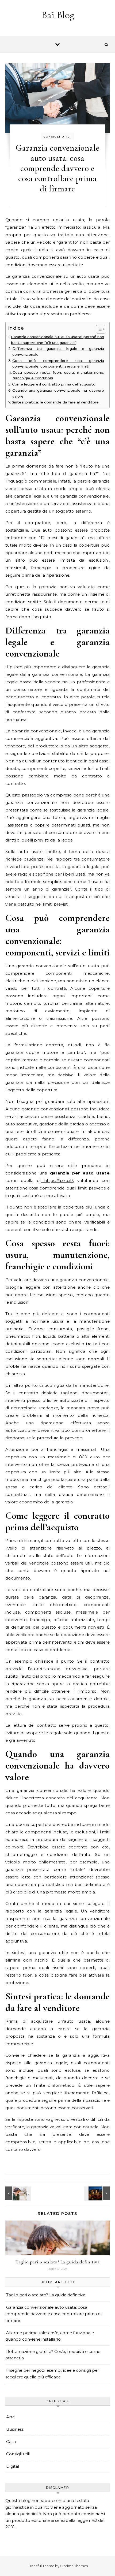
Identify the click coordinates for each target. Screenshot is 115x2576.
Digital (13, 2466)
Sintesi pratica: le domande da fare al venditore (55, 402)
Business (15, 2429)
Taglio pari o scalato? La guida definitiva (57, 2262)
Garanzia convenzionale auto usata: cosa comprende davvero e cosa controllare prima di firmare (53, 2314)
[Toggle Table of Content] (98, 329)
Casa (11, 2442)
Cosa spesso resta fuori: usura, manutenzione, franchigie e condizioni (58, 375)
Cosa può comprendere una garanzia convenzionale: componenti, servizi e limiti (58, 364)
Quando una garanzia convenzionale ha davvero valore (58, 393)
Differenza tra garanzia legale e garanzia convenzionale (58, 351)
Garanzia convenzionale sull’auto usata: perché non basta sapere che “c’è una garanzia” (57, 340)
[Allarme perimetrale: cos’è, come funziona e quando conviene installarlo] (98, 2193)
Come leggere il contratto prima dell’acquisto (54, 384)
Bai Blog (58, 15)
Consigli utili (57, 137)
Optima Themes (74, 2566)
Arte (10, 2417)
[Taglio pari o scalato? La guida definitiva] (17, 2193)
